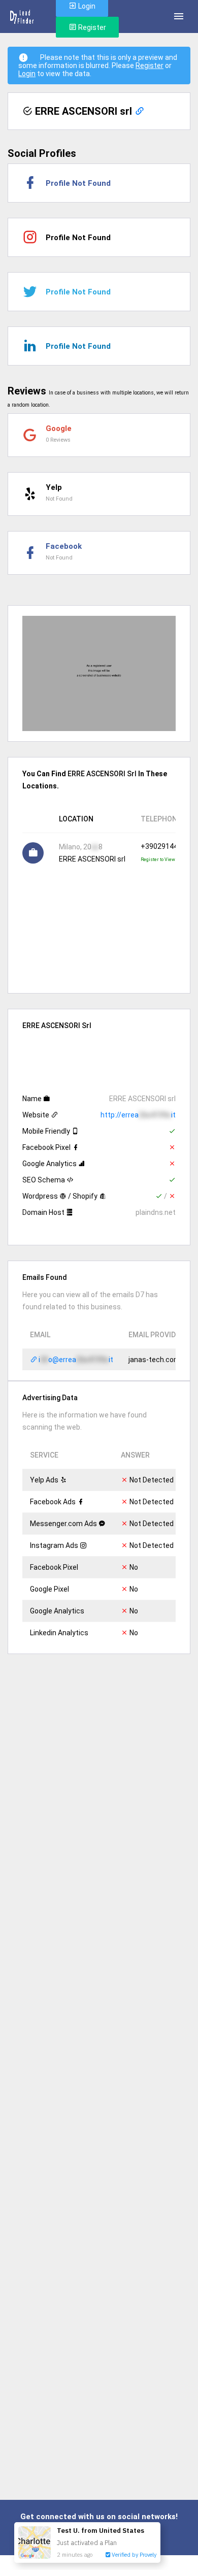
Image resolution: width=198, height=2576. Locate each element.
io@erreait (75, 1360)
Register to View (158, 860)
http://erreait (138, 1115)
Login (27, 74)
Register (91, 27)
